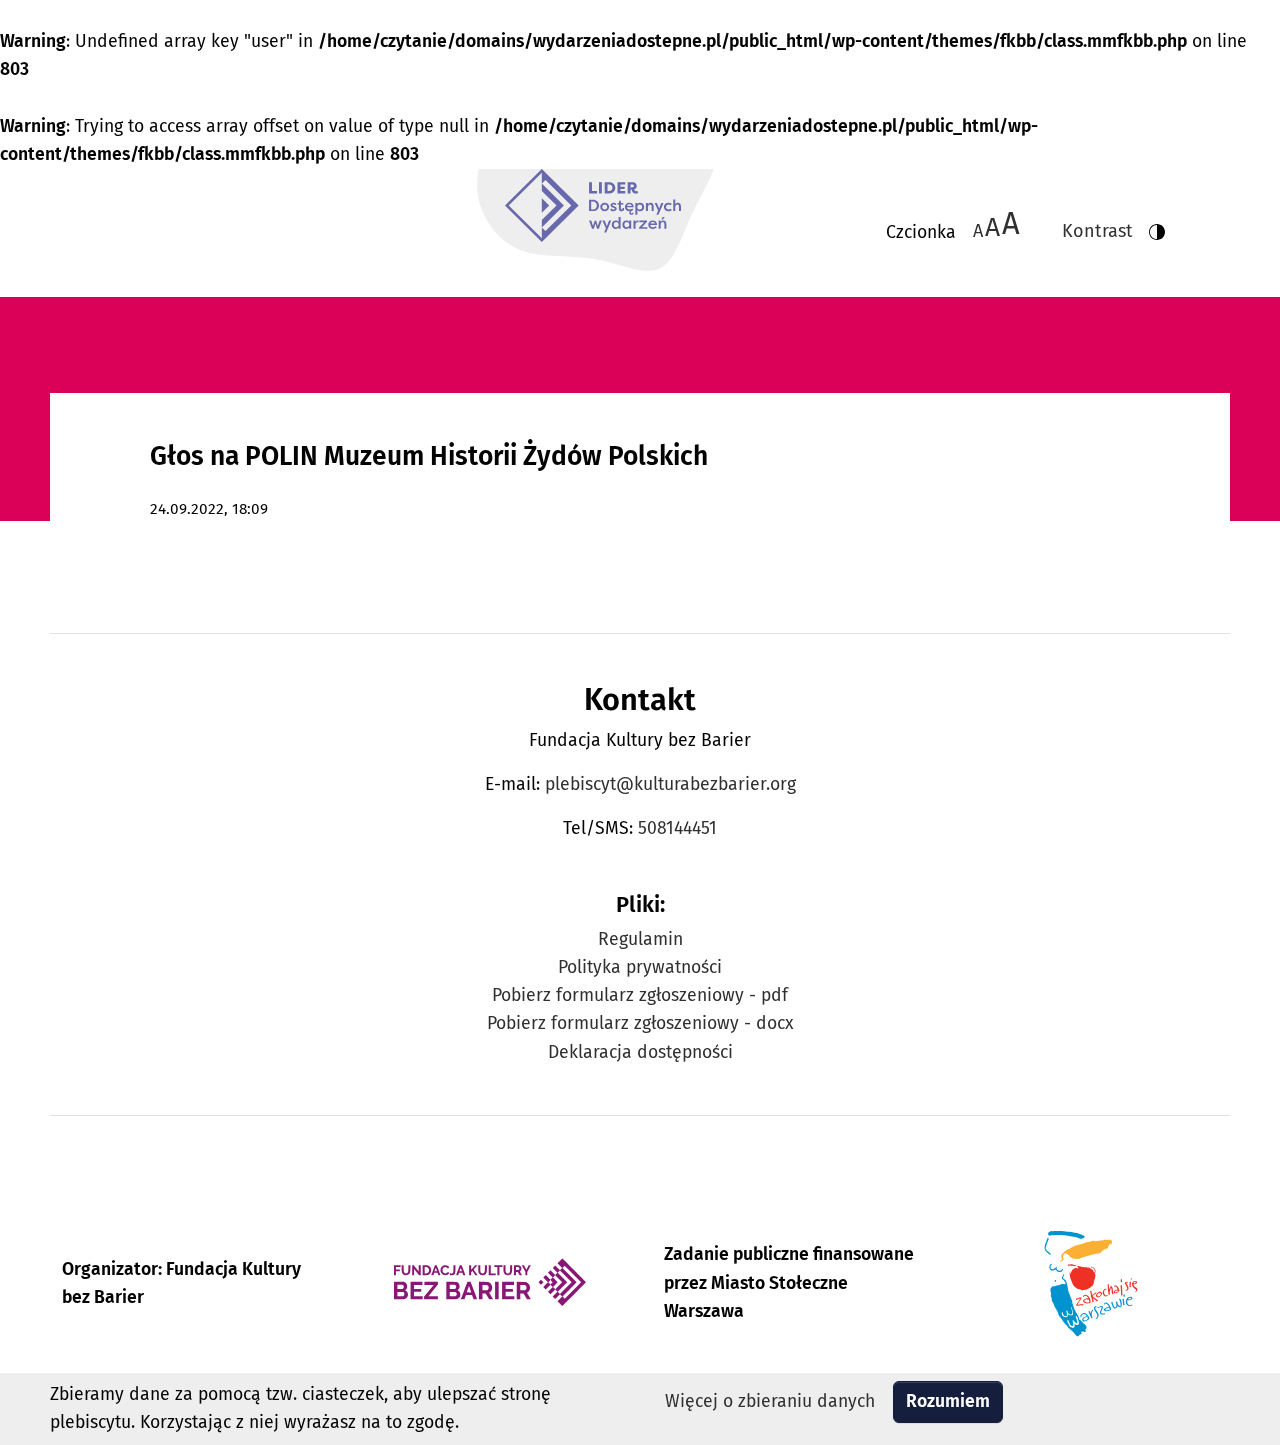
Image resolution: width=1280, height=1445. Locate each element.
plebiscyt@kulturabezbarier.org (670, 784)
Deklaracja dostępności (640, 1052)
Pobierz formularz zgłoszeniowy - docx (640, 1023)
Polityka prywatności (640, 967)
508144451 (677, 828)
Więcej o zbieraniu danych (770, 1401)
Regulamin (640, 939)
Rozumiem (948, 1401)
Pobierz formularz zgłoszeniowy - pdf (640, 995)
